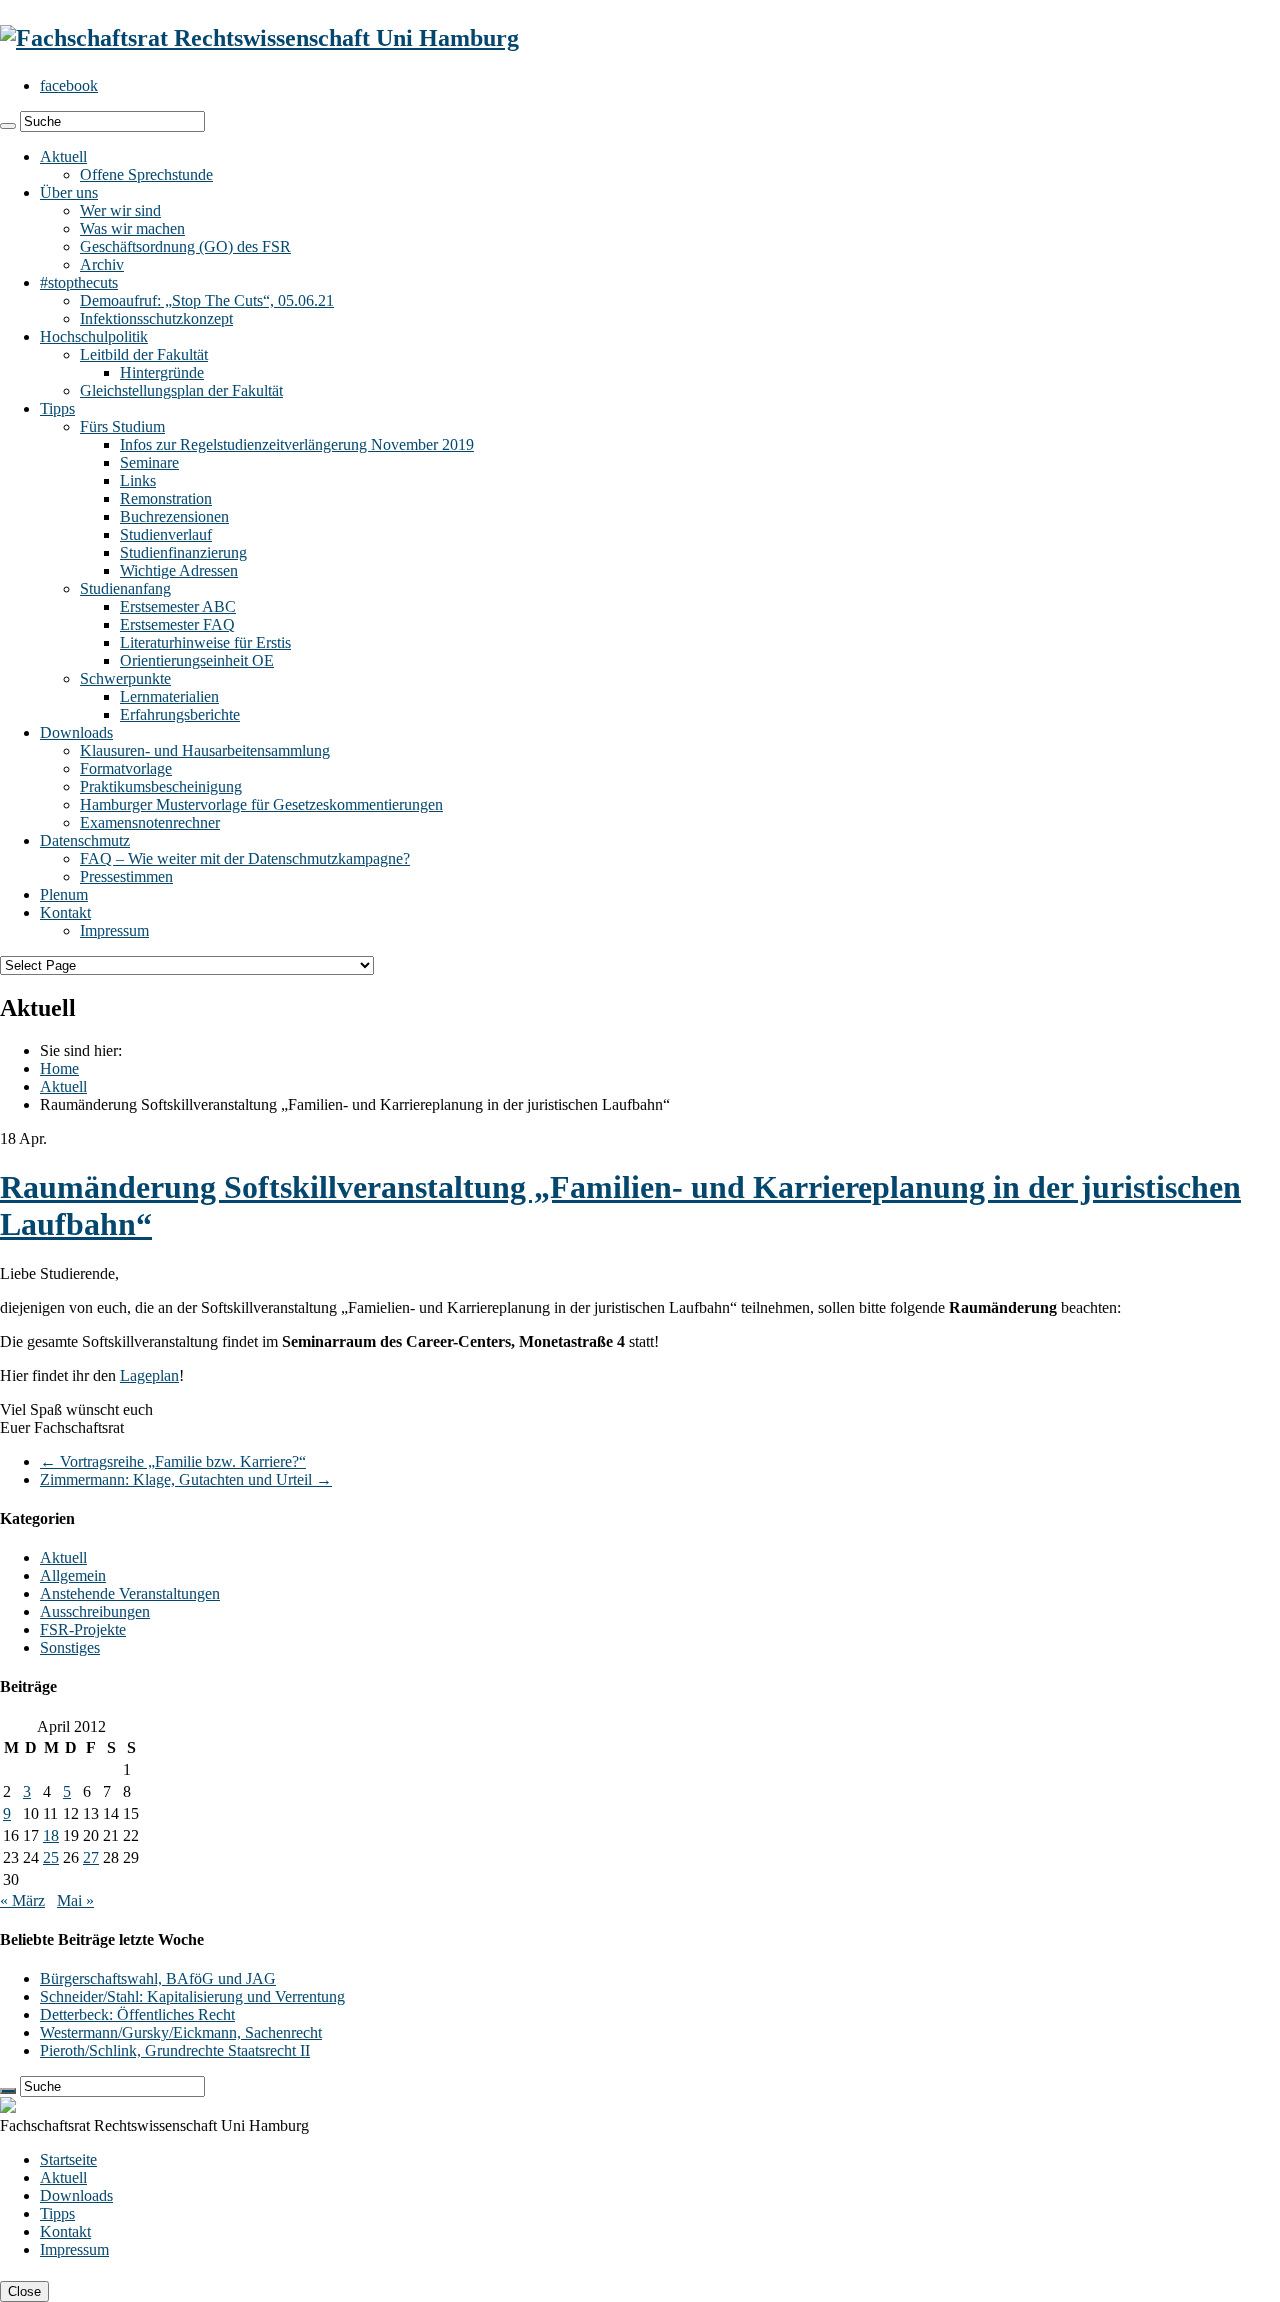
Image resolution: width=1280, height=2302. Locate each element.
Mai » (75, 1900)
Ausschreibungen (95, 1611)
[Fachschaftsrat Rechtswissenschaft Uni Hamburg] (259, 38)
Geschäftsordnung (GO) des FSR (185, 246)
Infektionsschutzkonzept (156, 318)
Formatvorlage (126, 768)
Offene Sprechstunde (146, 174)
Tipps (57, 408)
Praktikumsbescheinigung (161, 786)
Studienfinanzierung (183, 552)
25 (51, 1857)
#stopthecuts (79, 282)
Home (59, 1068)
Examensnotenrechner (150, 822)
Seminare (149, 462)
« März (22, 1900)
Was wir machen (132, 228)
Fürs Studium (122, 426)
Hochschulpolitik (94, 336)
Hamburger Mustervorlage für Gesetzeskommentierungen (261, 804)
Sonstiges (70, 1647)
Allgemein (73, 1575)
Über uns (69, 192)
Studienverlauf (166, 534)
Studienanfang (125, 588)
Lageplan (149, 1375)
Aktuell (63, 156)
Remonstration (166, 498)
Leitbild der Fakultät (144, 354)
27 (91, 1857)
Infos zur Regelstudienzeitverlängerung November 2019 (297, 444)
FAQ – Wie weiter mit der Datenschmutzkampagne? (245, 858)
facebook (69, 85)
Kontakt (65, 912)
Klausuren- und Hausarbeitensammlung (205, 750)
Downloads (76, 732)
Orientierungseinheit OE (197, 660)
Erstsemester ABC (178, 606)
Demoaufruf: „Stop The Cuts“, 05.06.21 (207, 300)
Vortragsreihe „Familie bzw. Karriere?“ (173, 1461)
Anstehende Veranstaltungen (130, 1593)
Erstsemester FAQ (177, 624)
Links (138, 480)
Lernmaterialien (169, 696)
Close (24, 2291)
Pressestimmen (126, 876)
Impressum (114, 930)
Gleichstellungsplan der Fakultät (181, 390)
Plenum (64, 894)
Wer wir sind (120, 210)
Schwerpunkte (125, 678)
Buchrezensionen (174, 516)
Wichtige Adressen (179, 570)
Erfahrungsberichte (180, 714)
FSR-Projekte (83, 1629)
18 (51, 1835)
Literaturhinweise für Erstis (205, 642)
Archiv (102, 264)
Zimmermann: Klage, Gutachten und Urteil (186, 1479)
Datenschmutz (85, 840)
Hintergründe (162, 372)
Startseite (68, 2159)
